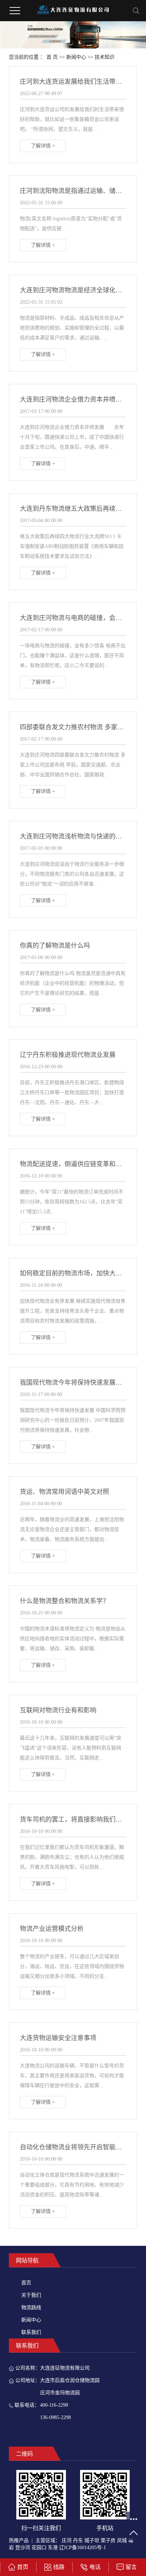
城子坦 (92, 2540)
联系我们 (31, 2332)
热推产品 (19, 2540)
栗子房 (108, 2540)
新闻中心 (76, 57)
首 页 (52, 57)
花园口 (39, 2548)
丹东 (78, 2540)
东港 (53, 2548)
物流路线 (31, 2308)
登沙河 (23, 2548)
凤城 (122, 2540)
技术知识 (105, 57)
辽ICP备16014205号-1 (83, 2548)
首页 (26, 2283)
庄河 (67, 2540)
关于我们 (31, 2295)
